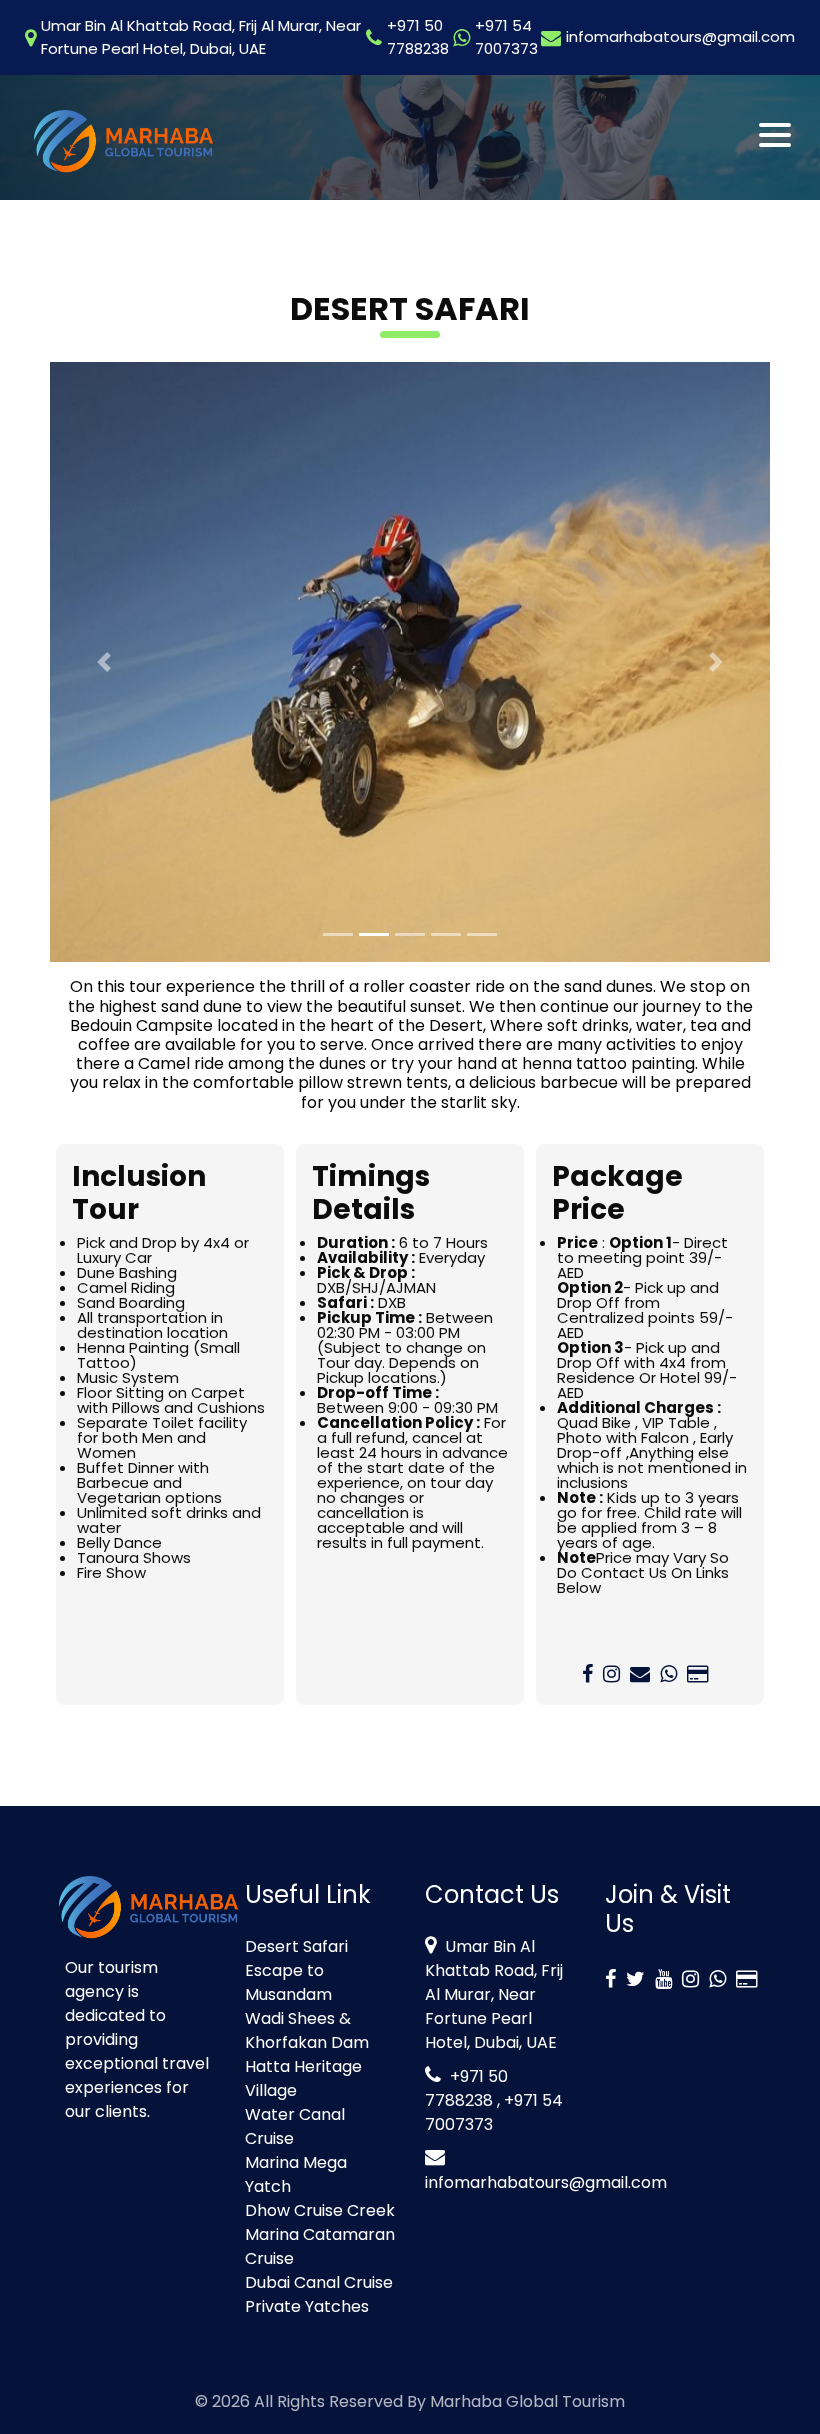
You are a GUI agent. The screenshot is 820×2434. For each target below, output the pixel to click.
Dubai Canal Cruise (319, 2282)
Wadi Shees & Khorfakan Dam (307, 2030)
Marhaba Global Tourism (527, 2401)
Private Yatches (307, 2306)
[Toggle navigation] (776, 135)
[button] (104, 662)
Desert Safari (296, 1946)
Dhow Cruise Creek (320, 2210)
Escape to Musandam (288, 1982)
